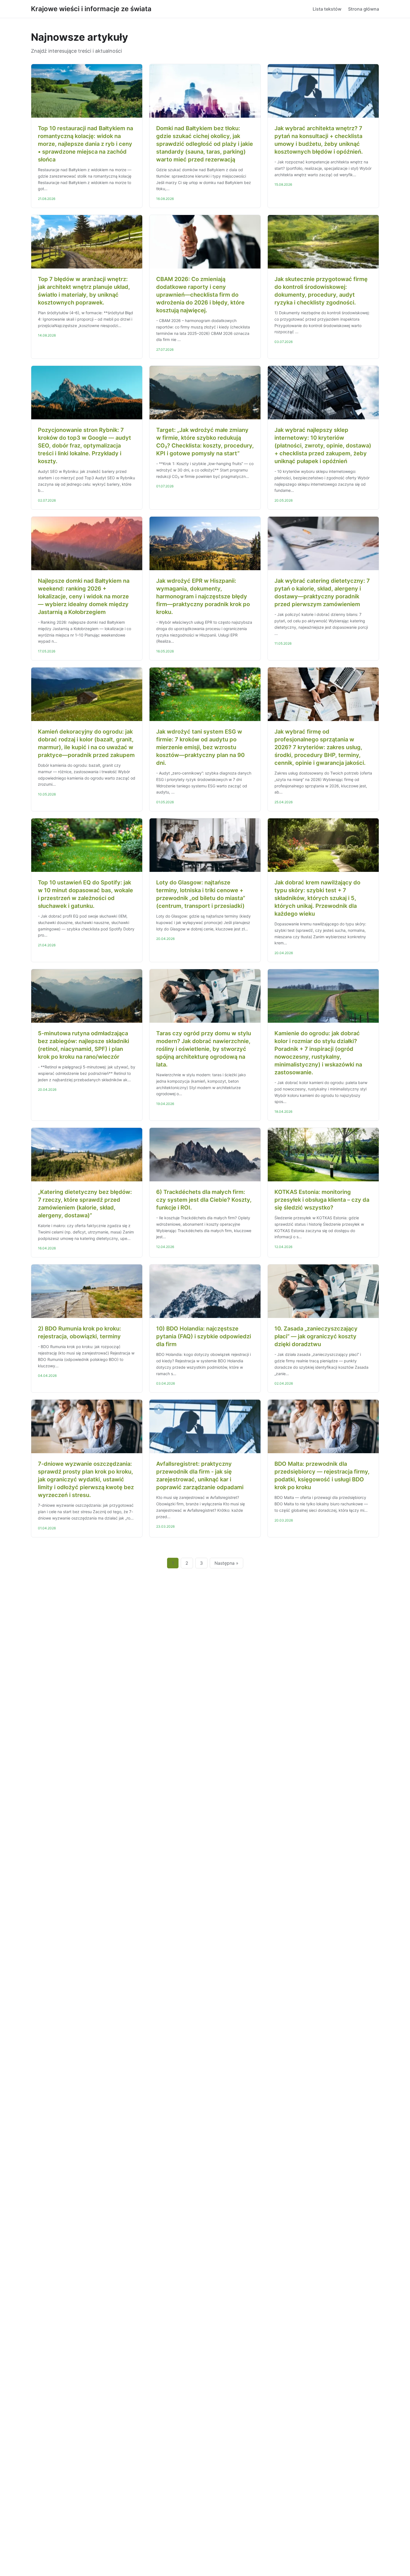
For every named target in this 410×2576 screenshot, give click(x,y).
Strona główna (364, 9)
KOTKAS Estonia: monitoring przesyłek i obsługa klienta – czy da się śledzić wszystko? (322, 1200)
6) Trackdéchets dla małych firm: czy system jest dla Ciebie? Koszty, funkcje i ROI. (204, 1200)
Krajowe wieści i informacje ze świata (91, 9)
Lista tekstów (327, 9)
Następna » (226, 1563)
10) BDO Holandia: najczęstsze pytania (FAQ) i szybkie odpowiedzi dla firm (204, 1336)
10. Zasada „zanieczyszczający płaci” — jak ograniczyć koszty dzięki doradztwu (316, 1336)
